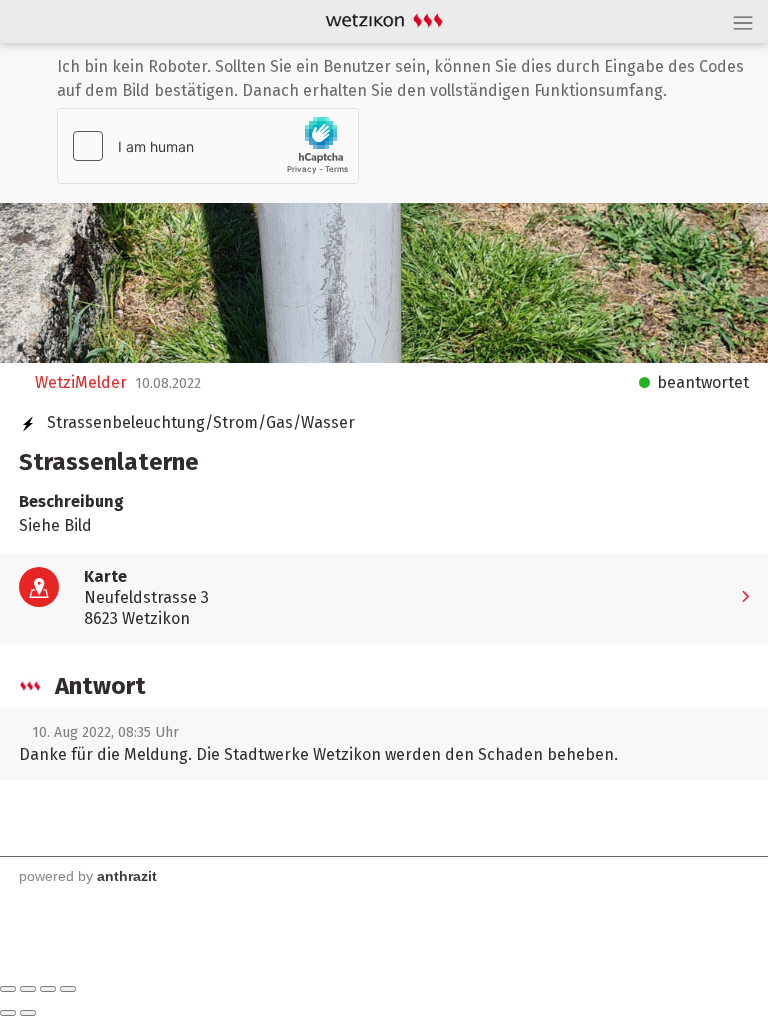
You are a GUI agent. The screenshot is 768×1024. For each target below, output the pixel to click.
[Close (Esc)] (8, 989)
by (85, 876)
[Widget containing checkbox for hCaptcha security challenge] (208, 146)
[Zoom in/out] (68, 989)
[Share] (28, 989)
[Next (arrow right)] (28, 1013)
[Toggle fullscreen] (48, 989)
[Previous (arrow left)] (8, 1013)
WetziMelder (79, 382)
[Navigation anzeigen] (743, 22)
